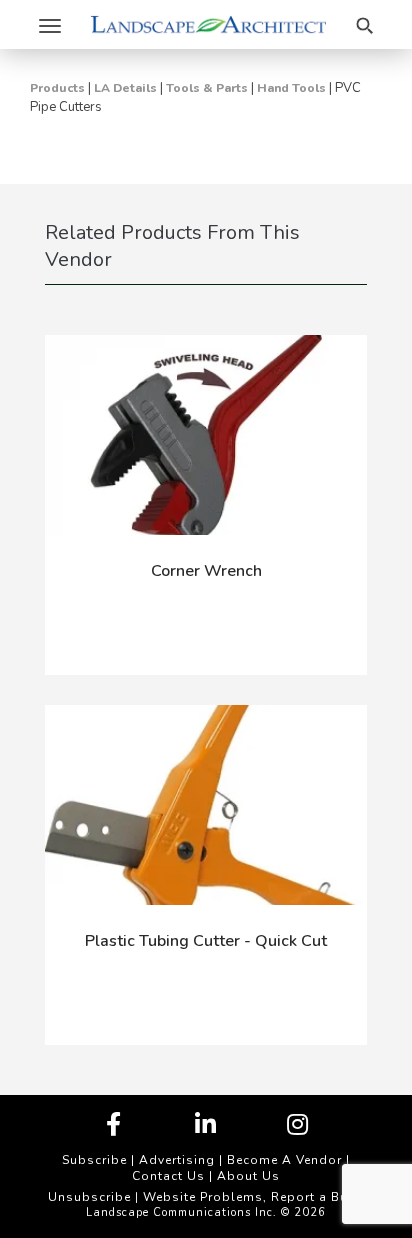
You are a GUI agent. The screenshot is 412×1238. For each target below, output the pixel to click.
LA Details (125, 88)
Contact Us (168, 1176)
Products (57, 88)
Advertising (177, 1160)
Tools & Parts (207, 88)
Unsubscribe (89, 1197)
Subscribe (94, 1160)
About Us (248, 1176)
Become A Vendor (284, 1160)
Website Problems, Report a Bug (250, 1197)
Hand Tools (291, 88)
